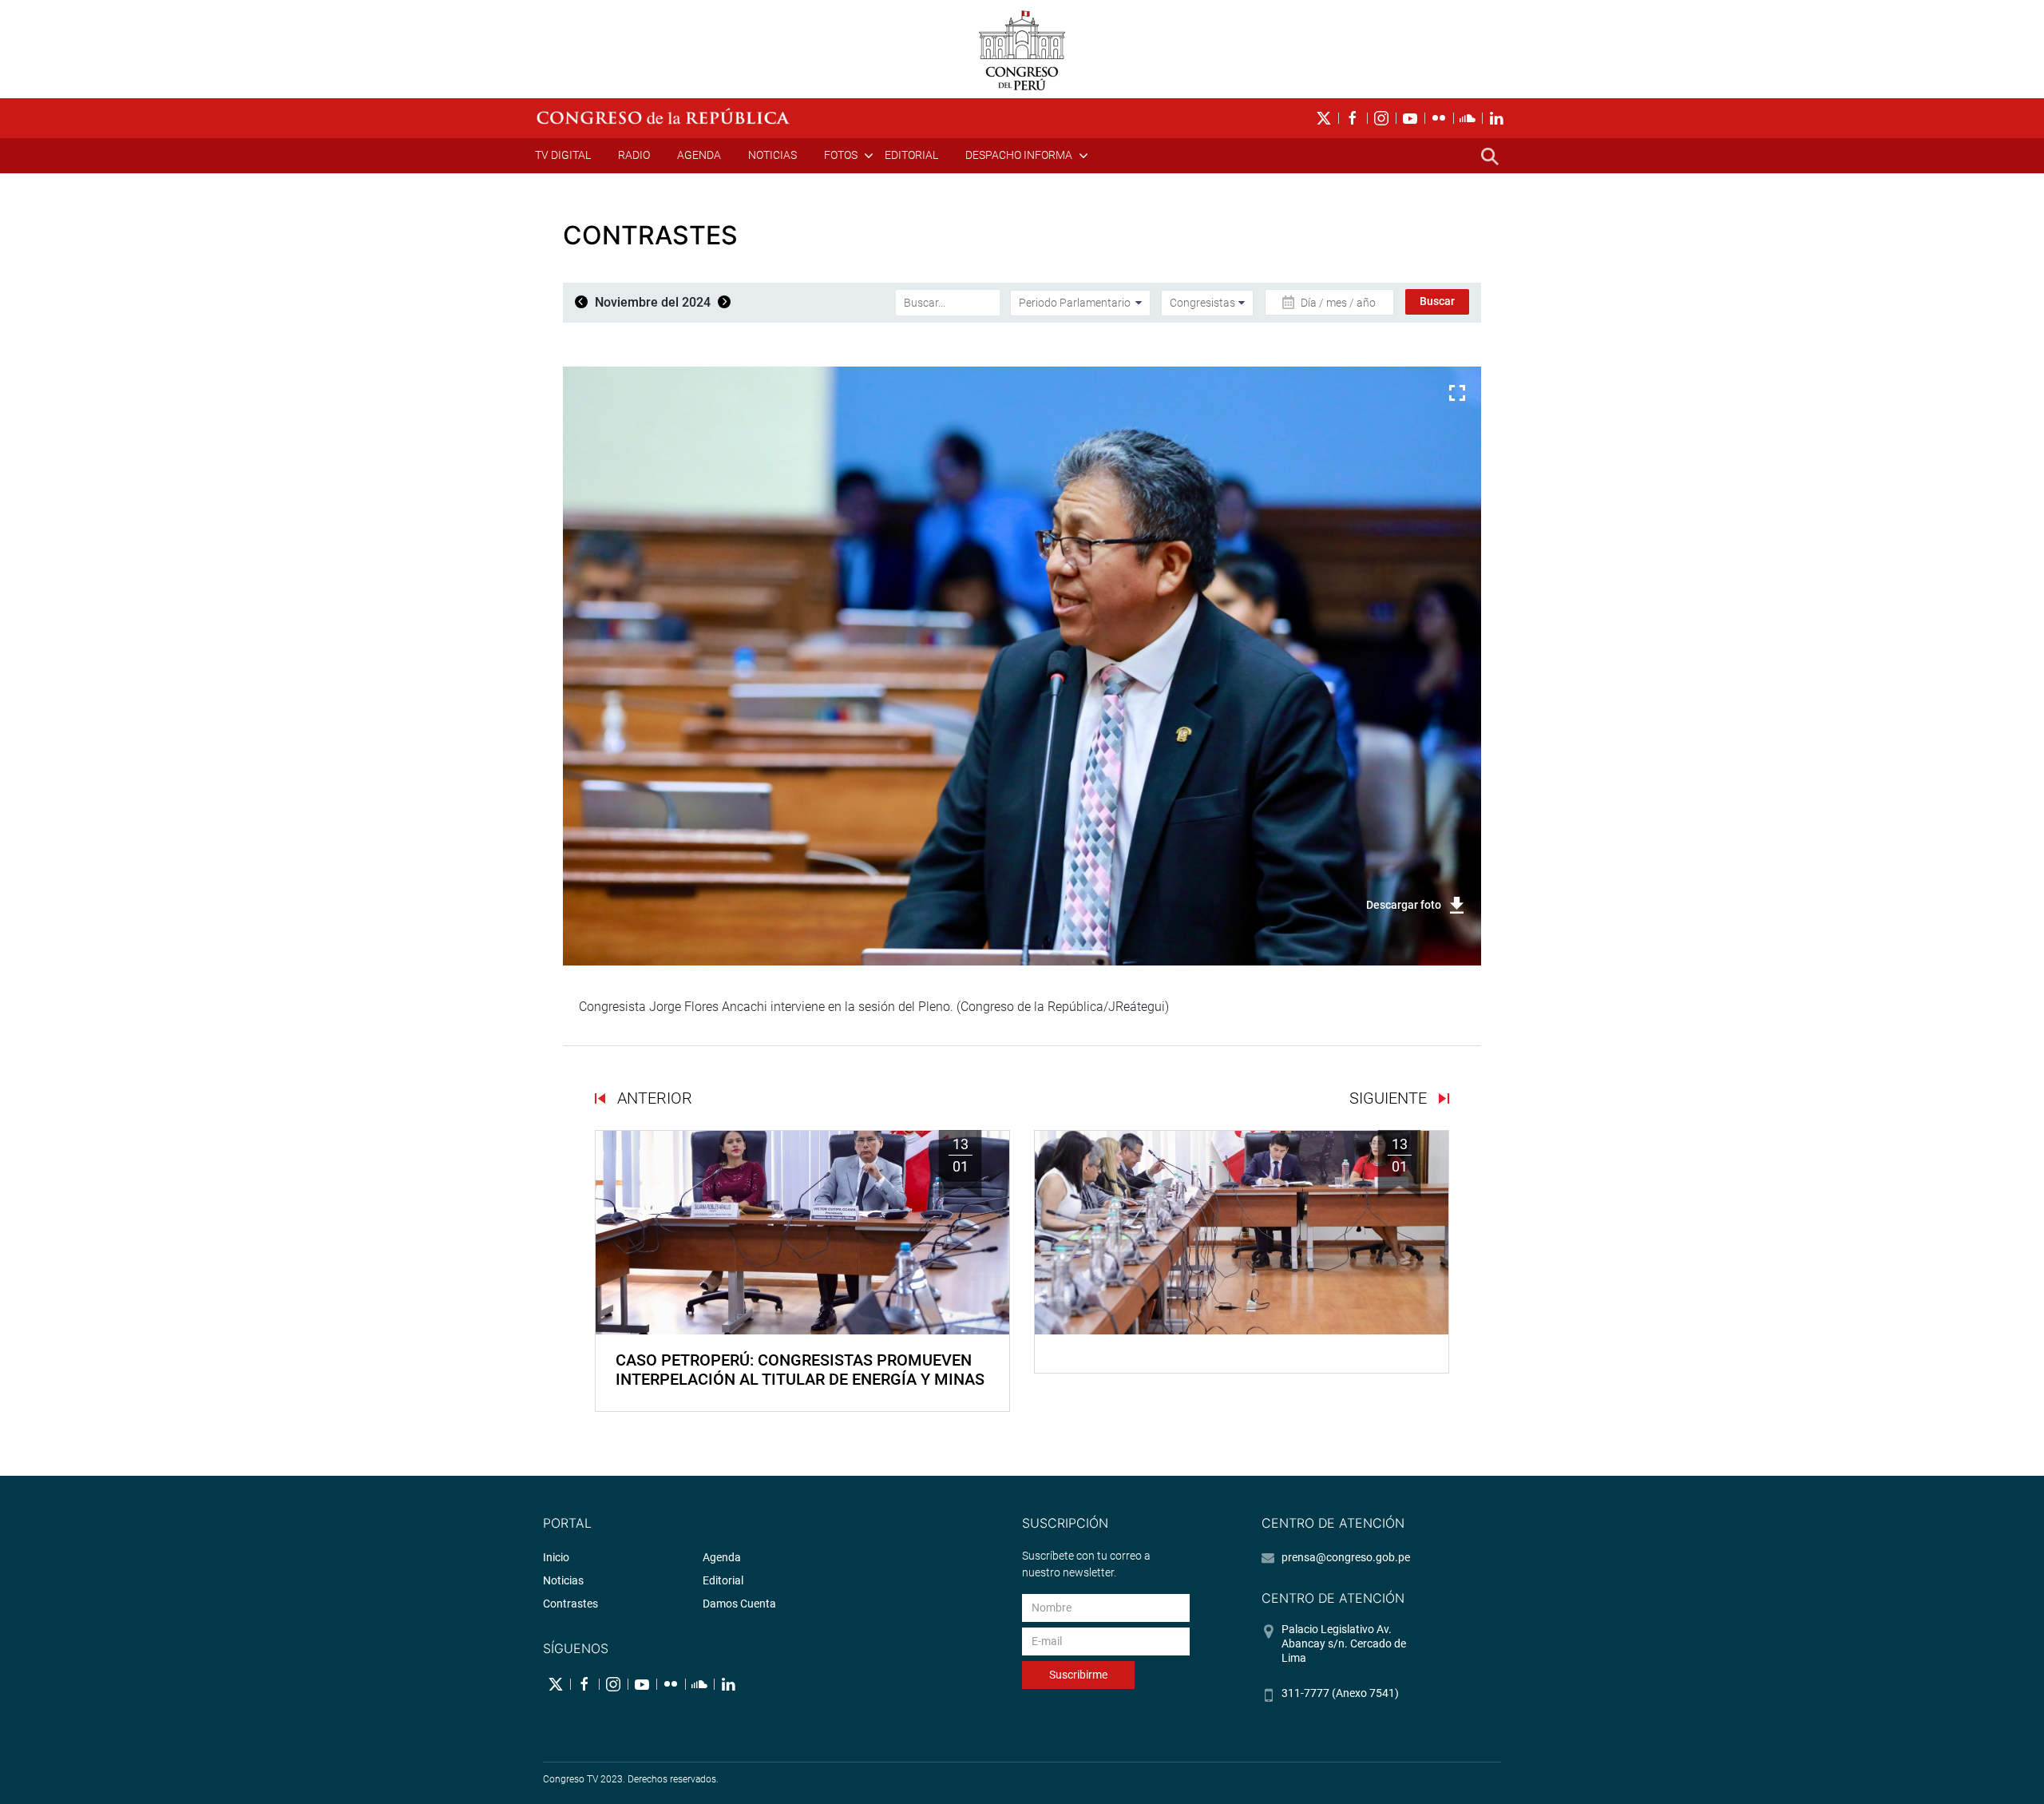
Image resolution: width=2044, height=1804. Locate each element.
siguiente (1390, 1098)
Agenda (699, 155)
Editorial (911, 155)
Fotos (841, 155)
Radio (634, 155)
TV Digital (563, 155)
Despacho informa (1019, 155)
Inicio (556, 1557)
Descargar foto (1404, 905)
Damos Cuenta (739, 1604)
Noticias (772, 155)
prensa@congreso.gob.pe (1346, 1557)
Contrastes (570, 1604)
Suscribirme (1078, 1675)
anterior (653, 1098)
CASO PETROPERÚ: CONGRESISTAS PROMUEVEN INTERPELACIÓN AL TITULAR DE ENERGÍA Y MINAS (800, 1370)
